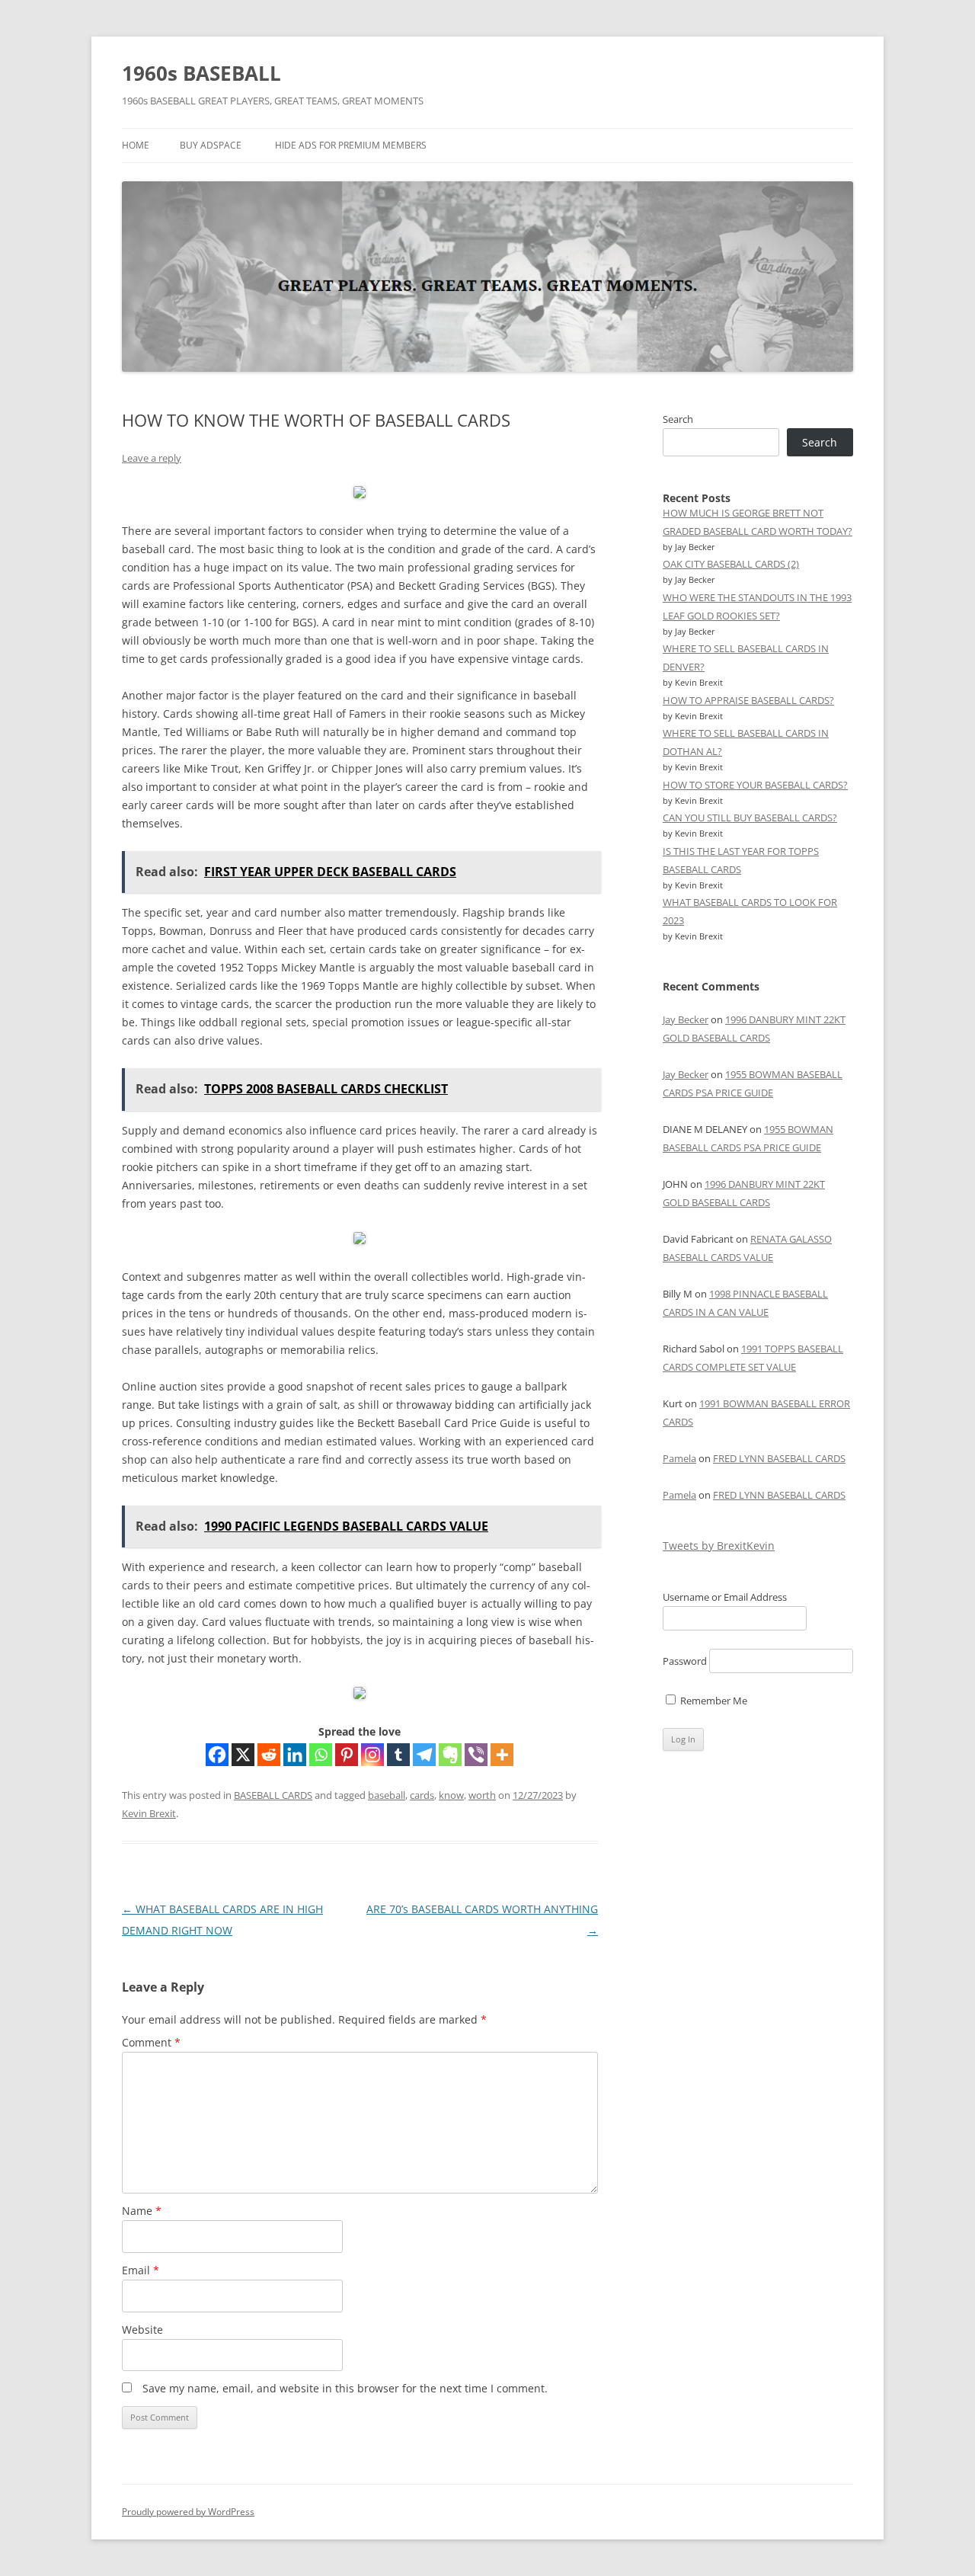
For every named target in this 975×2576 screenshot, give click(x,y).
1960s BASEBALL (201, 73)
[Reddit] (269, 1755)
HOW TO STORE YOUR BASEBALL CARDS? (755, 785)
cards (422, 1795)
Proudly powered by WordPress (188, 2512)
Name (142, 2211)
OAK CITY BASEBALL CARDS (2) (731, 564)
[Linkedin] (295, 1755)
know (451, 1795)
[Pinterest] (347, 1755)
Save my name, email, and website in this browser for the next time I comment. (345, 2388)
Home (136, 145)
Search (678, 419)
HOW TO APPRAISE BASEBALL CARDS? (748, 700)
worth (482, 1795)
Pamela (679, 1458)
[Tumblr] (398, 1755)
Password (685, 1661)
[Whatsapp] (321, 1755)
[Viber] (476, 1755)
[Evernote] (450, 1755)
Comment (151, 2042)
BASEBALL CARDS (273, 1795)
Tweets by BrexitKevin (719, 1546)
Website (142, 2330)
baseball (387, 1795)
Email (141, 2270)
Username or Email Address (725, 1597)
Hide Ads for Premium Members (351, 145)
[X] (243, 1755)
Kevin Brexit (149, 1813)
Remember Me (713, 1701)
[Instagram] (372, 1755)
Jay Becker (686, 1019)
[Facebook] (217, 1755)
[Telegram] (424, 1755)
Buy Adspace (211, 145)
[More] (502, 1755)
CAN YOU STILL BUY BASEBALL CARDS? (750, 818)
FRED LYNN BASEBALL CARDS (779, 1458)
